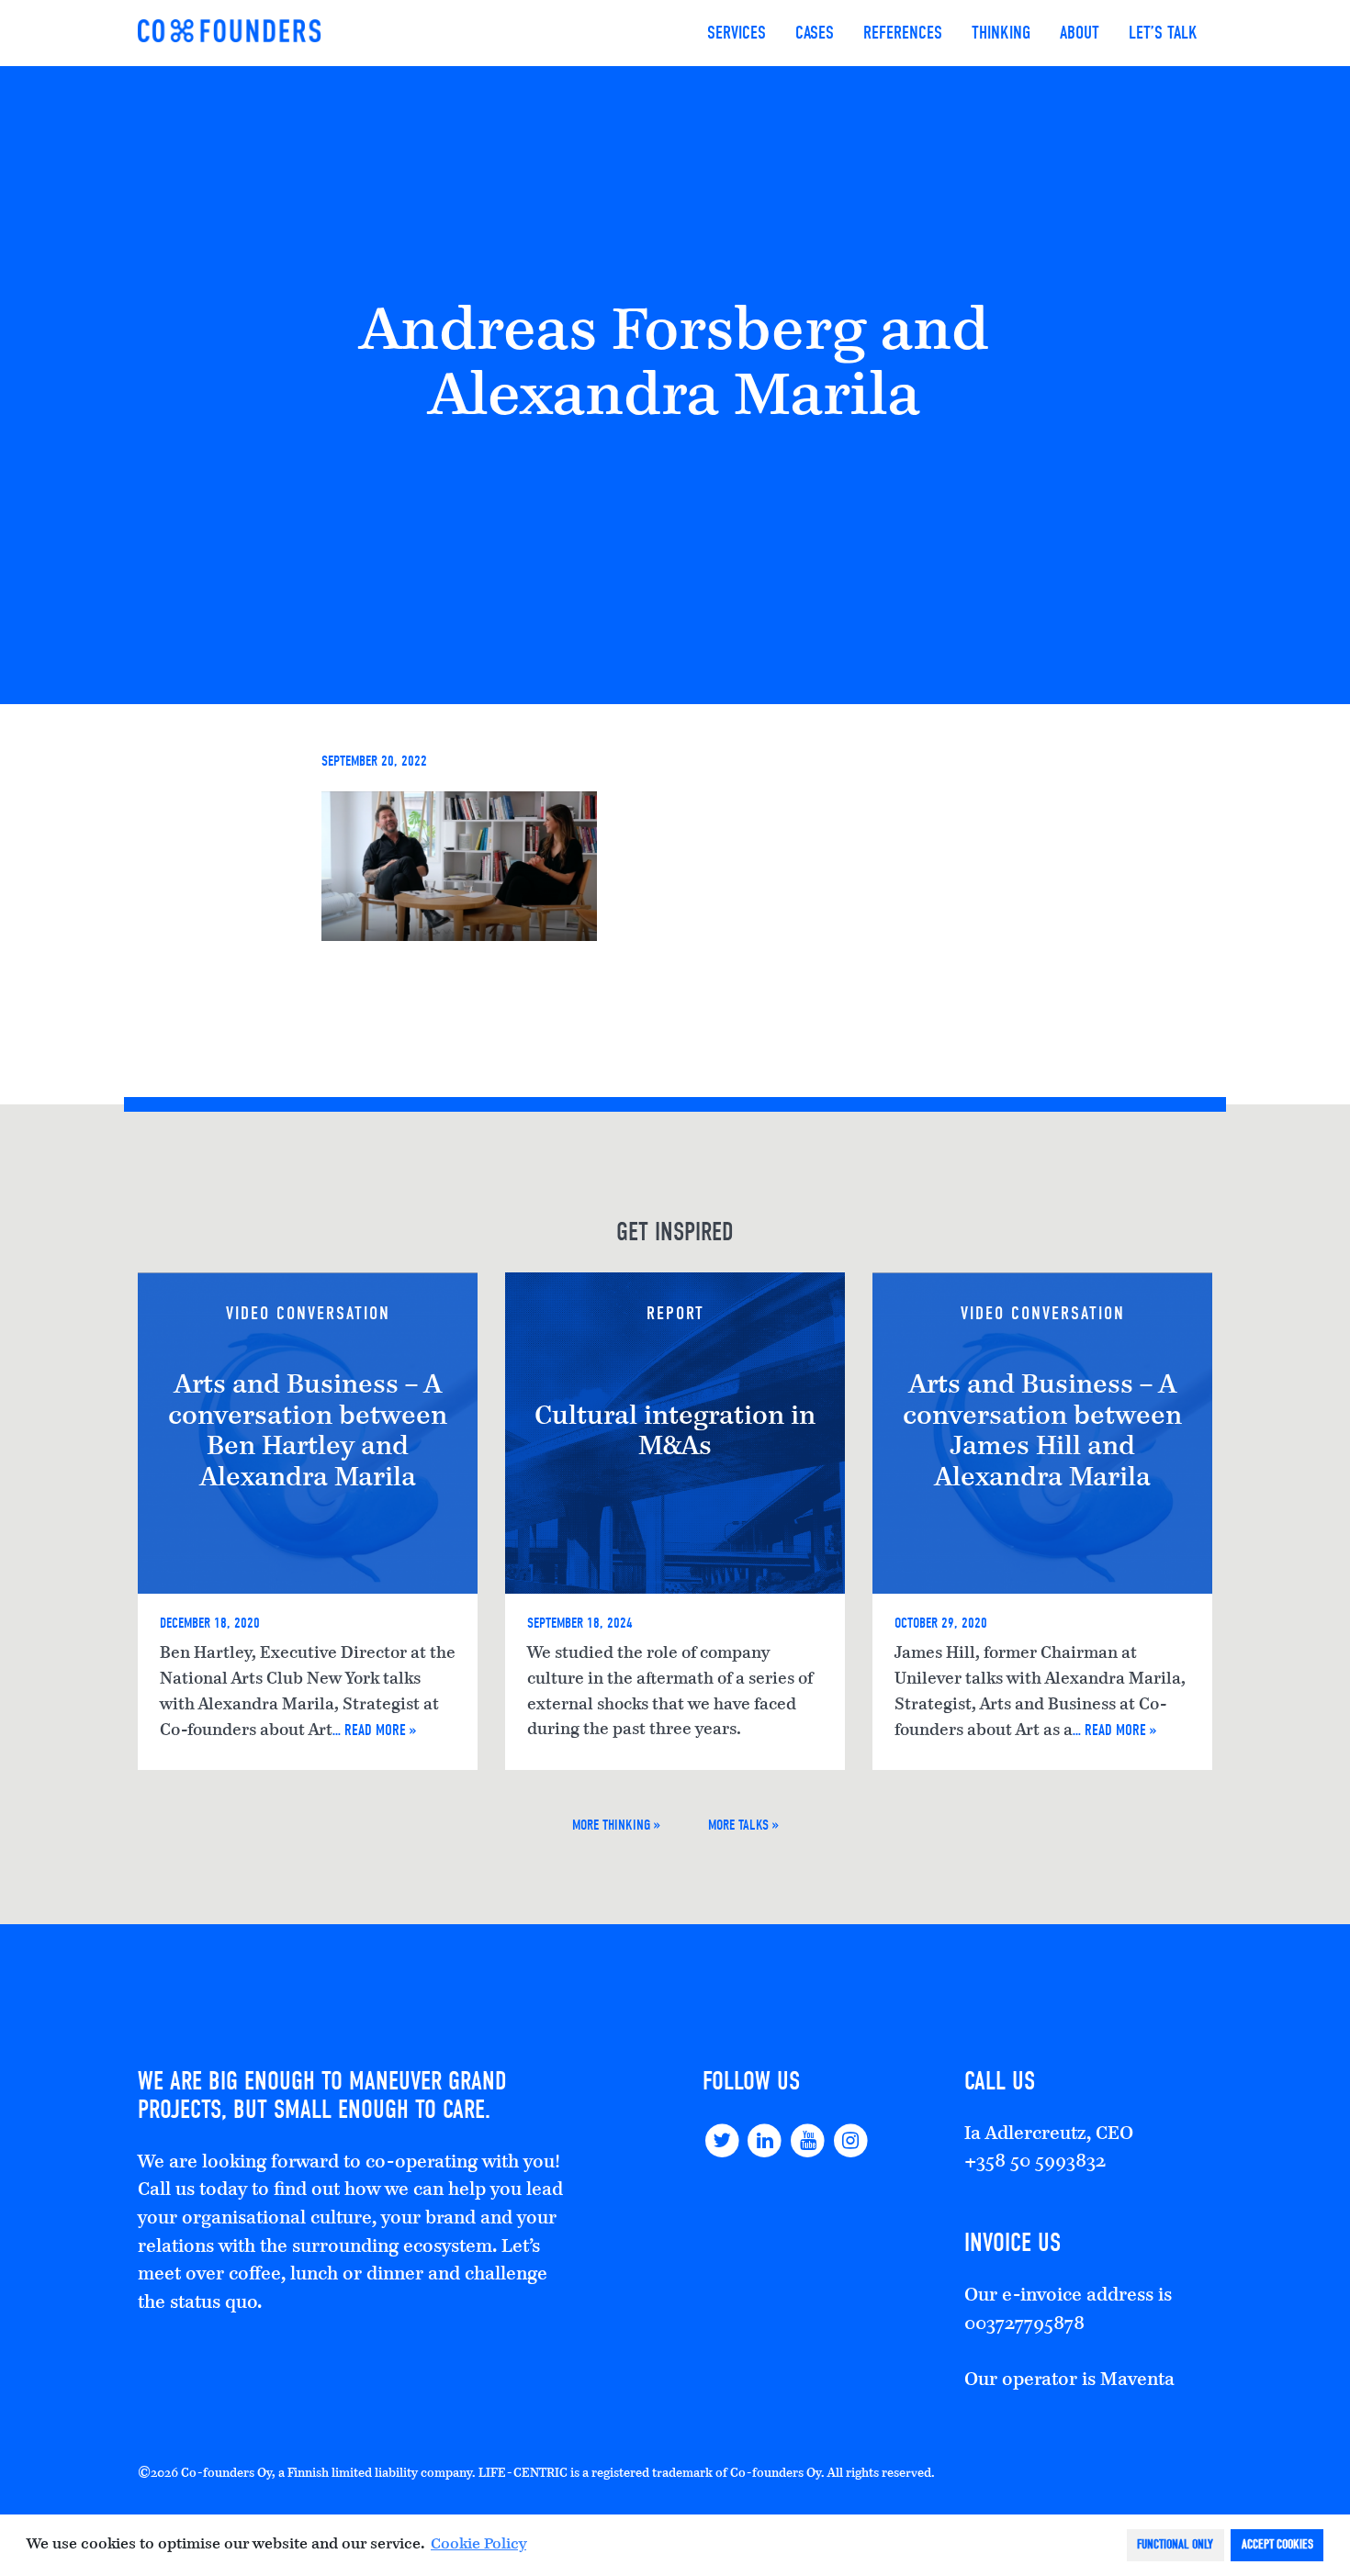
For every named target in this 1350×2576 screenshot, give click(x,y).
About (1080, 33)
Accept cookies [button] (1277, 2544)
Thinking (1001, 33)
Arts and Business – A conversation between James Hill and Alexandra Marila (1042, 1433)
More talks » (743, 1825)
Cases (815, 33)
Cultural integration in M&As (675, 1433)
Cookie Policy (478, 2545)
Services (737, 33)
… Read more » (375, 1730)
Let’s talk (1163, 33)
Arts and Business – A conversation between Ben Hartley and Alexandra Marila (308, 1433)
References (903, 33)
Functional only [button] (1175, 2544)
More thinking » (616, 1825)
